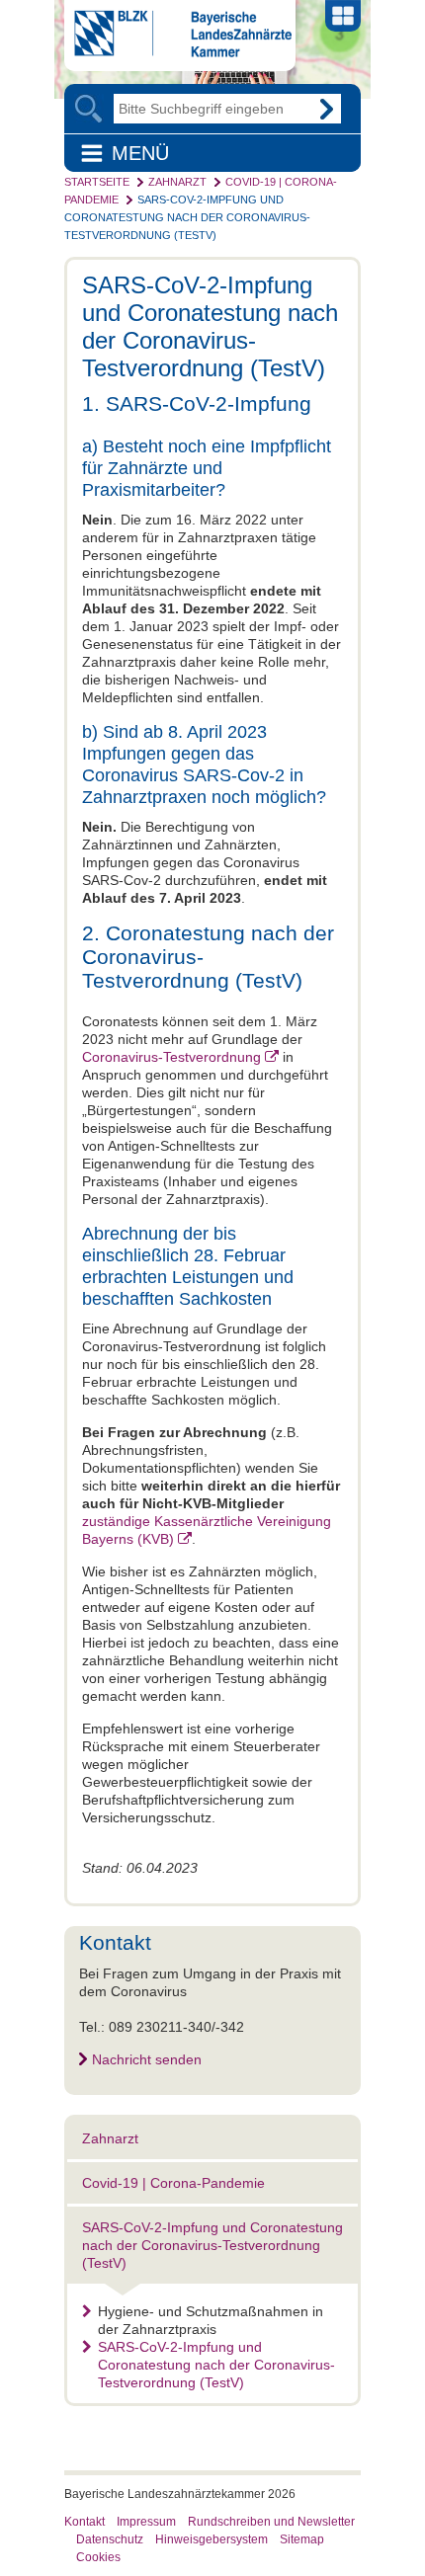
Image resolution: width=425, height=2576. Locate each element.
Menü (140, 153)
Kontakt (85, 2522)
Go (326, 109)
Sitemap (302, 2539)
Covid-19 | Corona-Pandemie (173, 2183)
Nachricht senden (147, 2059)
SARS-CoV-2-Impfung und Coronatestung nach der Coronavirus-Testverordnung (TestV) (187, 217)
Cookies (98, 2557)
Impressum (146, 2522)
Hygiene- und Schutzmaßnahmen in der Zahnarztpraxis (211, 2320)
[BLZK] (178, 52)
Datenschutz (110, 2539)
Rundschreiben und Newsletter (271, 2522)
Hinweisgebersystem (212, 2539)
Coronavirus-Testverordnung (171, 1057)
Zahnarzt (177, 182)
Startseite (97, 182)
